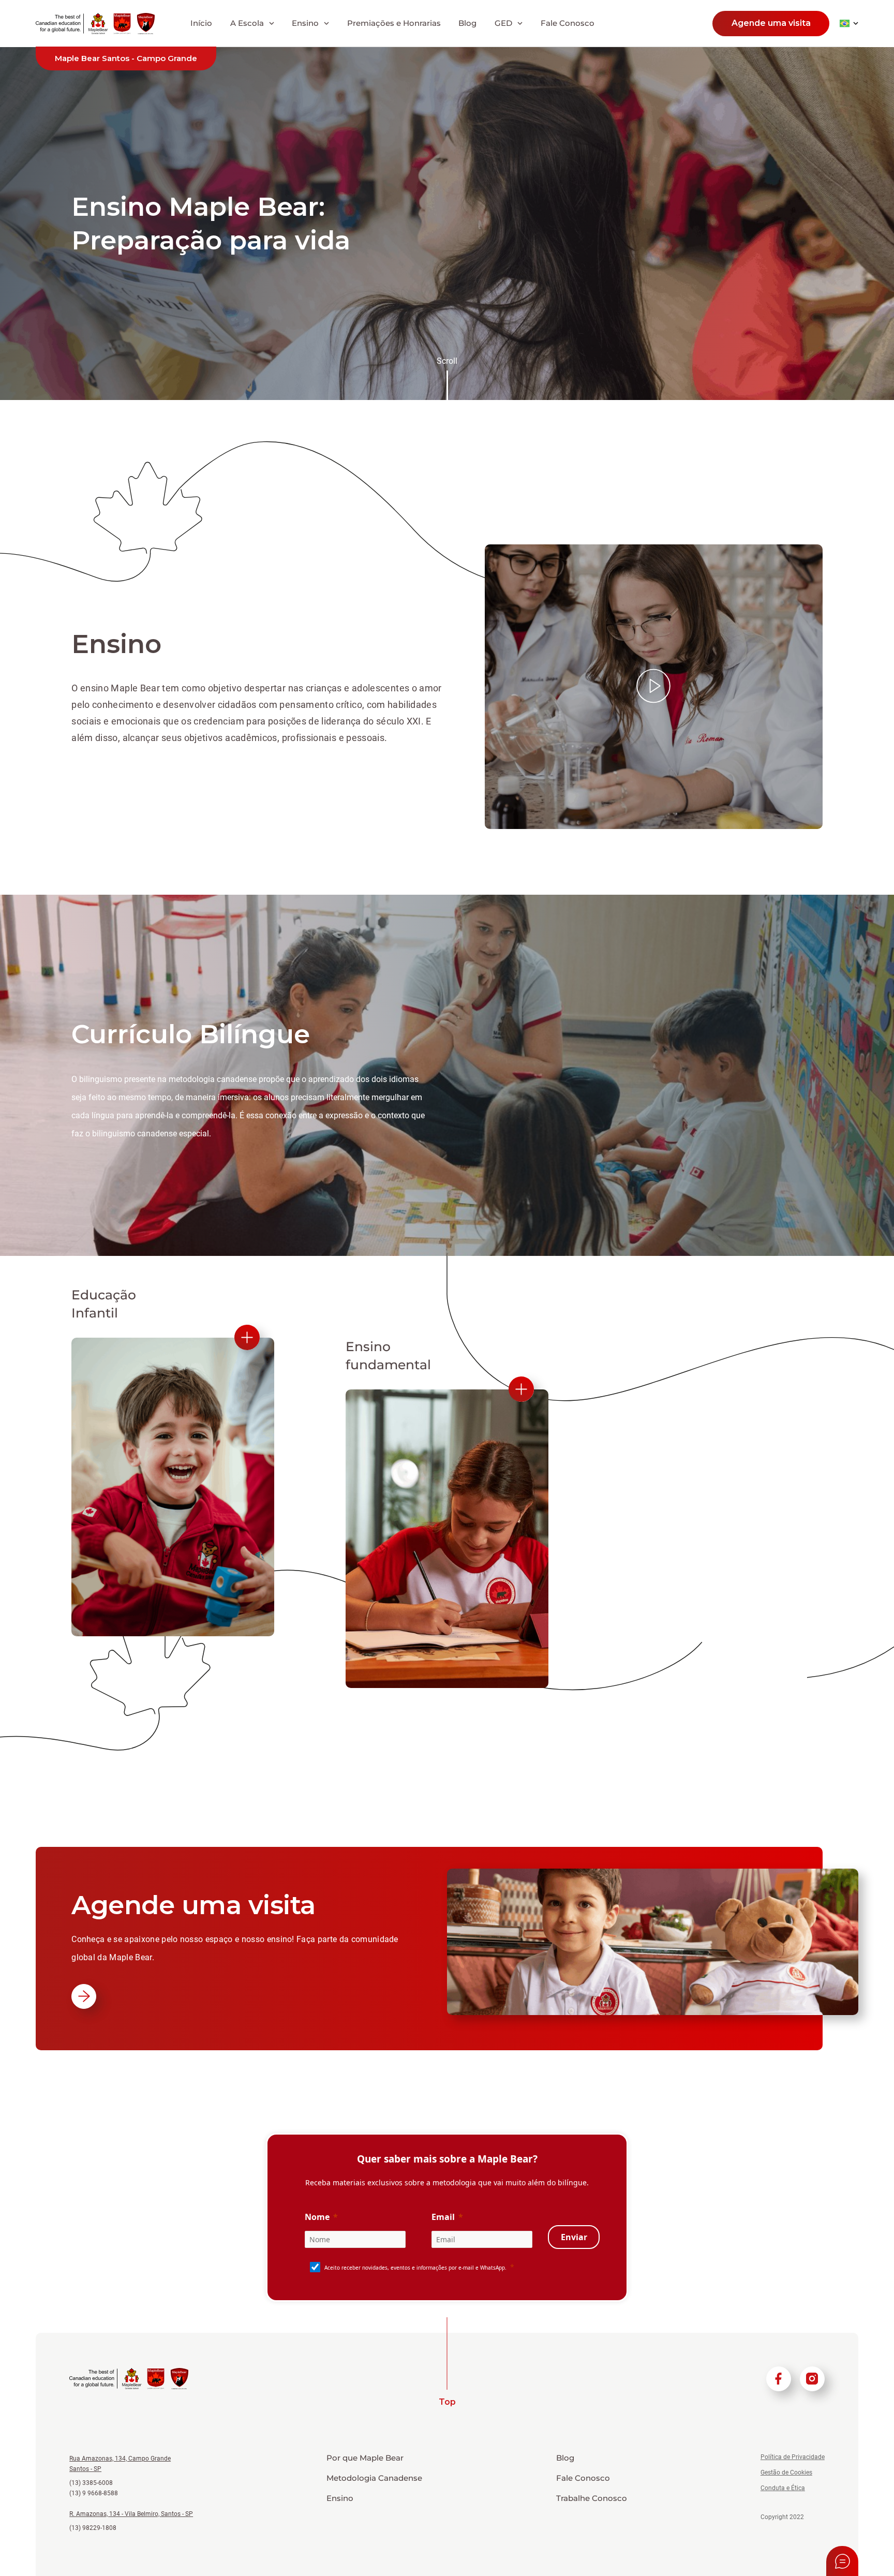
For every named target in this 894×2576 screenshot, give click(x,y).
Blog (467, 23)
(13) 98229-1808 (93, 2528)
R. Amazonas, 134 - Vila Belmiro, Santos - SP (131, 2514)
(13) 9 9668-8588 (94, 2493)
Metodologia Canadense (374, 2478)
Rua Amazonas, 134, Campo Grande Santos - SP (120, 2464)
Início (201, 23)
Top (447, 2402)
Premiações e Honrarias (394, 23)
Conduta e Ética (783, 2488)
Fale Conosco (568, 23)
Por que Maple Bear (365, 2458)
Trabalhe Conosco (592, 2498)
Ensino (340, 2498)
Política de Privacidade (793, 2457)
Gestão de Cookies (786, 2473)
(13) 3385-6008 (91, 2483)
